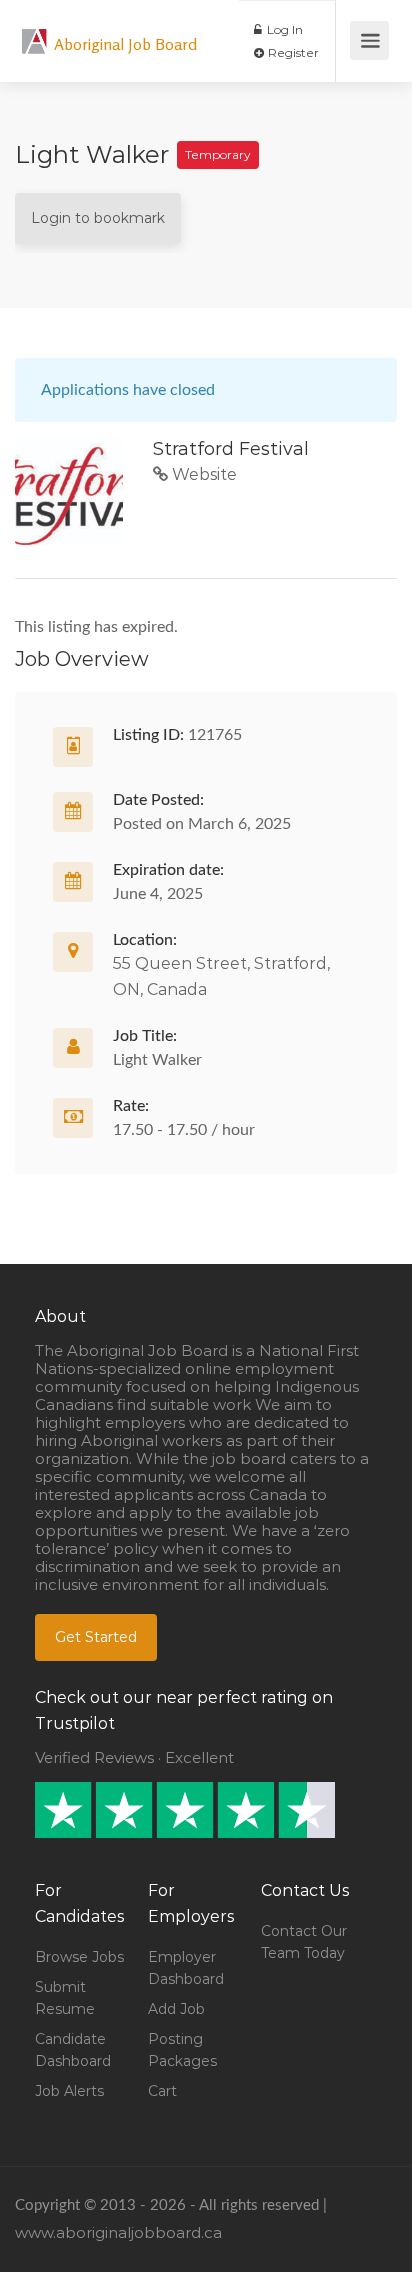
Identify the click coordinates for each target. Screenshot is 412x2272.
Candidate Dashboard (73, 2050)
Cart (162, 2091)
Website (202, 474)
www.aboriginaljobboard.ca (118, 2232)
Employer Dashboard (186, 1968)
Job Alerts (69, 2091)
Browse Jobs (79, 1957)
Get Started (96, 1637)
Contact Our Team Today (304, 1942)
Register (292, 52)
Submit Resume (65, 1998)
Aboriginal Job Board (125, 44)
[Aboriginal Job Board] (35, 30)
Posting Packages (182, 2050)
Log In (283, 29)
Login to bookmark (98, 218)
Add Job (176, 2009)
